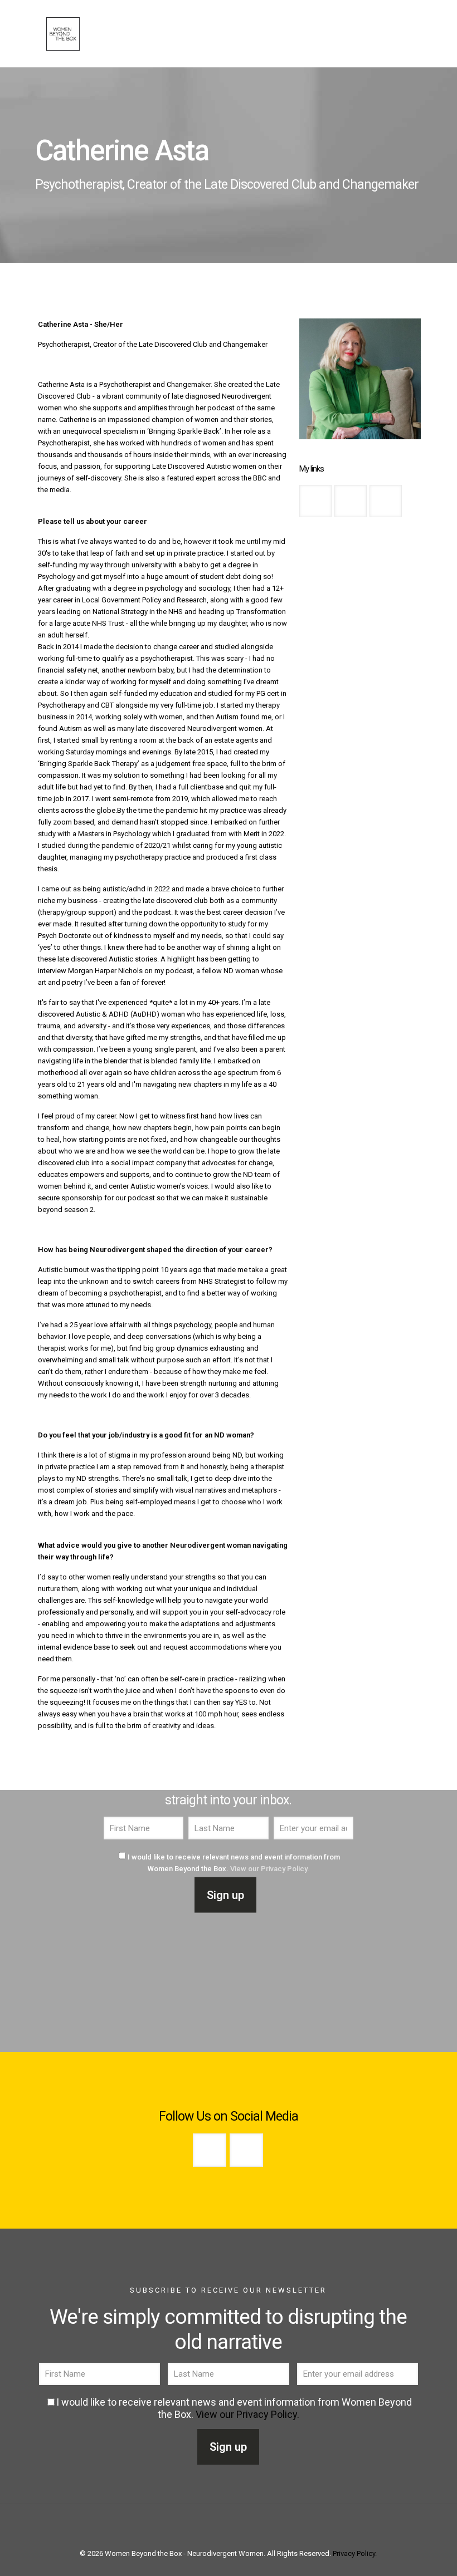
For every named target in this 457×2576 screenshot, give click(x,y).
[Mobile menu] (296, 33)
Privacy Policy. (355, 2553)
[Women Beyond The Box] (63, 33)
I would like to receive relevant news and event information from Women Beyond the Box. (234, 1863)
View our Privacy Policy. (270, 1869)
